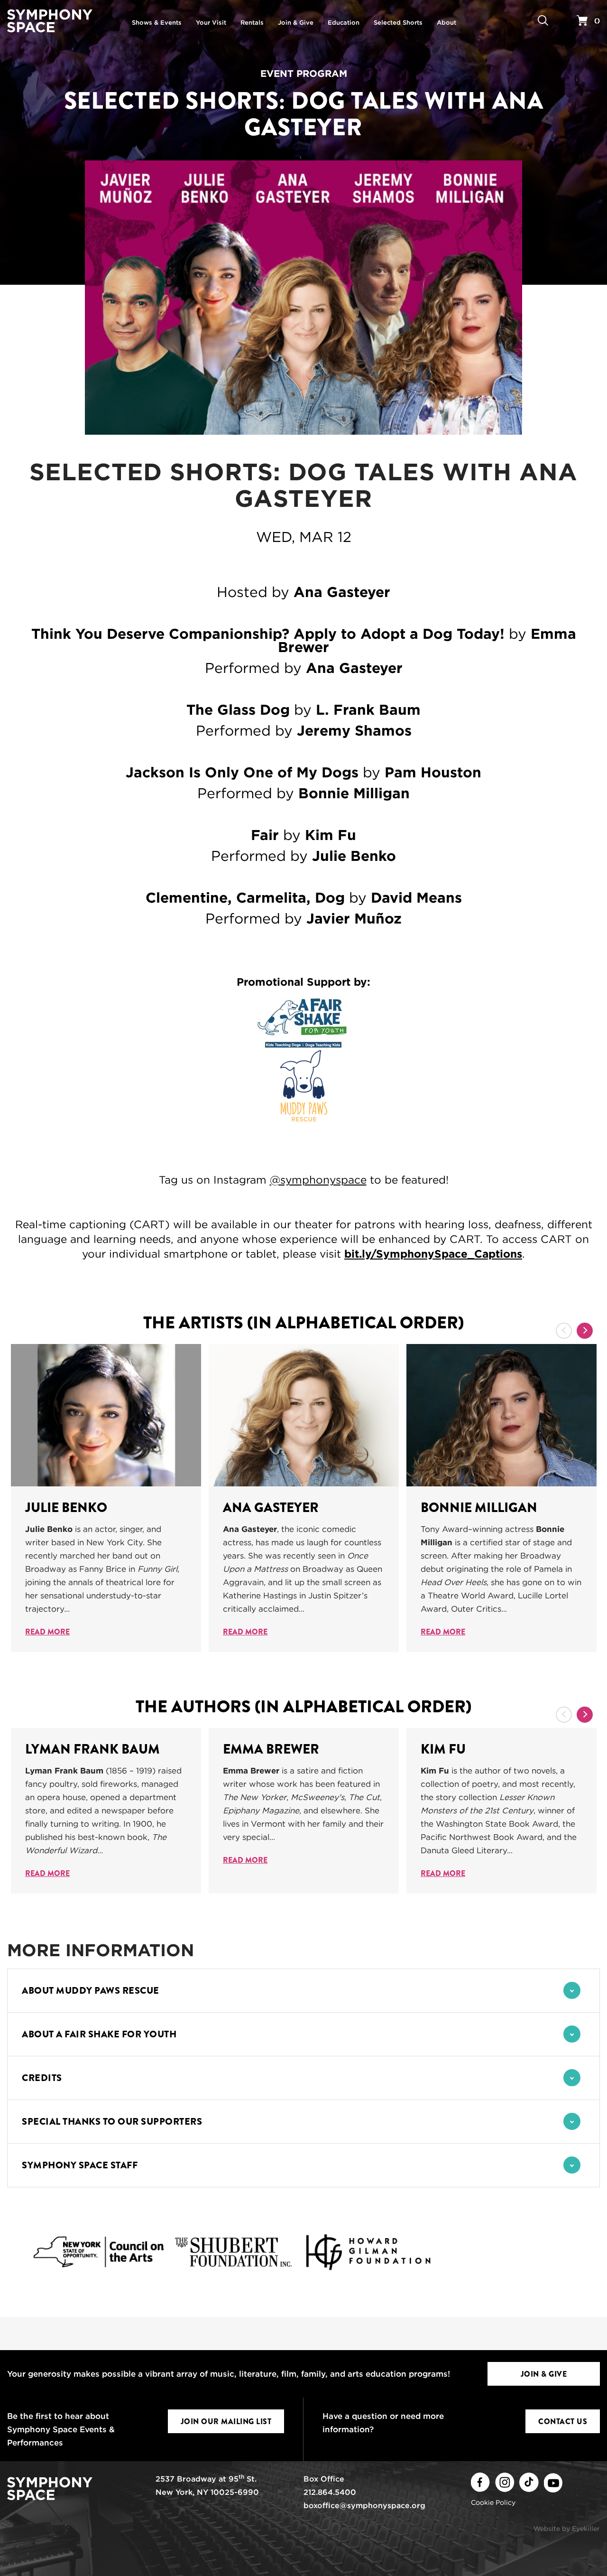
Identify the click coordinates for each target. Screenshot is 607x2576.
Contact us (563, 2422)
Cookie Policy (493, 2502)
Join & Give (544, 2374)
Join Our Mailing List (226, 2422)
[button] (303, 1991)
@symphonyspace (318, 1180)
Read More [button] (47, 1632)
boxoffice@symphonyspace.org (364, 2506)
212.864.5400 (330, 2492)
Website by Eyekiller (567, 2529)
